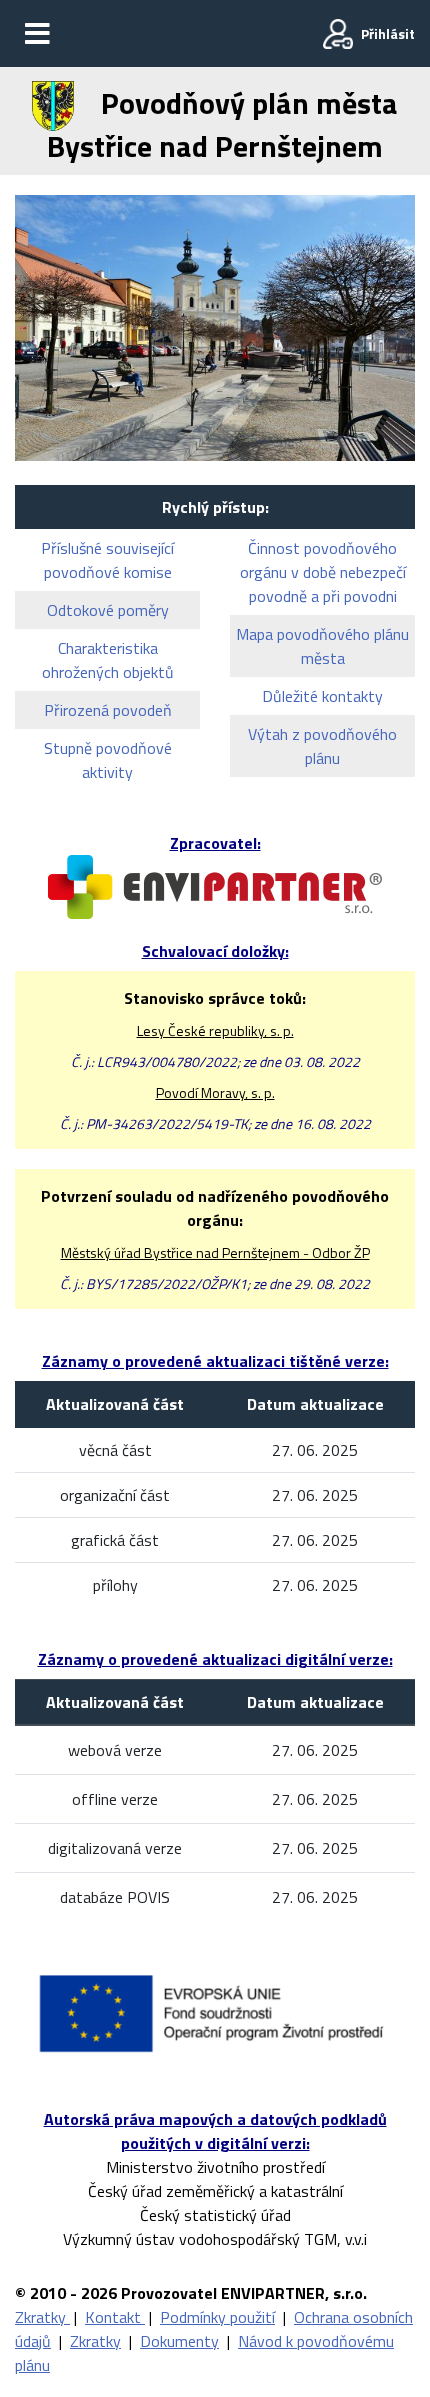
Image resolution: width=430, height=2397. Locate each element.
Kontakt (115, 2317)
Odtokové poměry (108, 610)
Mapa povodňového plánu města (322, 646)
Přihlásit (388, 33)
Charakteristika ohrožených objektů (108, 660)
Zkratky (42, 2317)
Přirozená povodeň (108, 710)
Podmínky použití (217, 2317)
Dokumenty (179, 2341)
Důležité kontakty (322, 696)
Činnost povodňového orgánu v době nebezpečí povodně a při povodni (323, 572)
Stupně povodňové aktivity (108, 760)
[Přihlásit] (338, 34)
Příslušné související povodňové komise (107, 560)
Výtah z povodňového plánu (322, 746)
